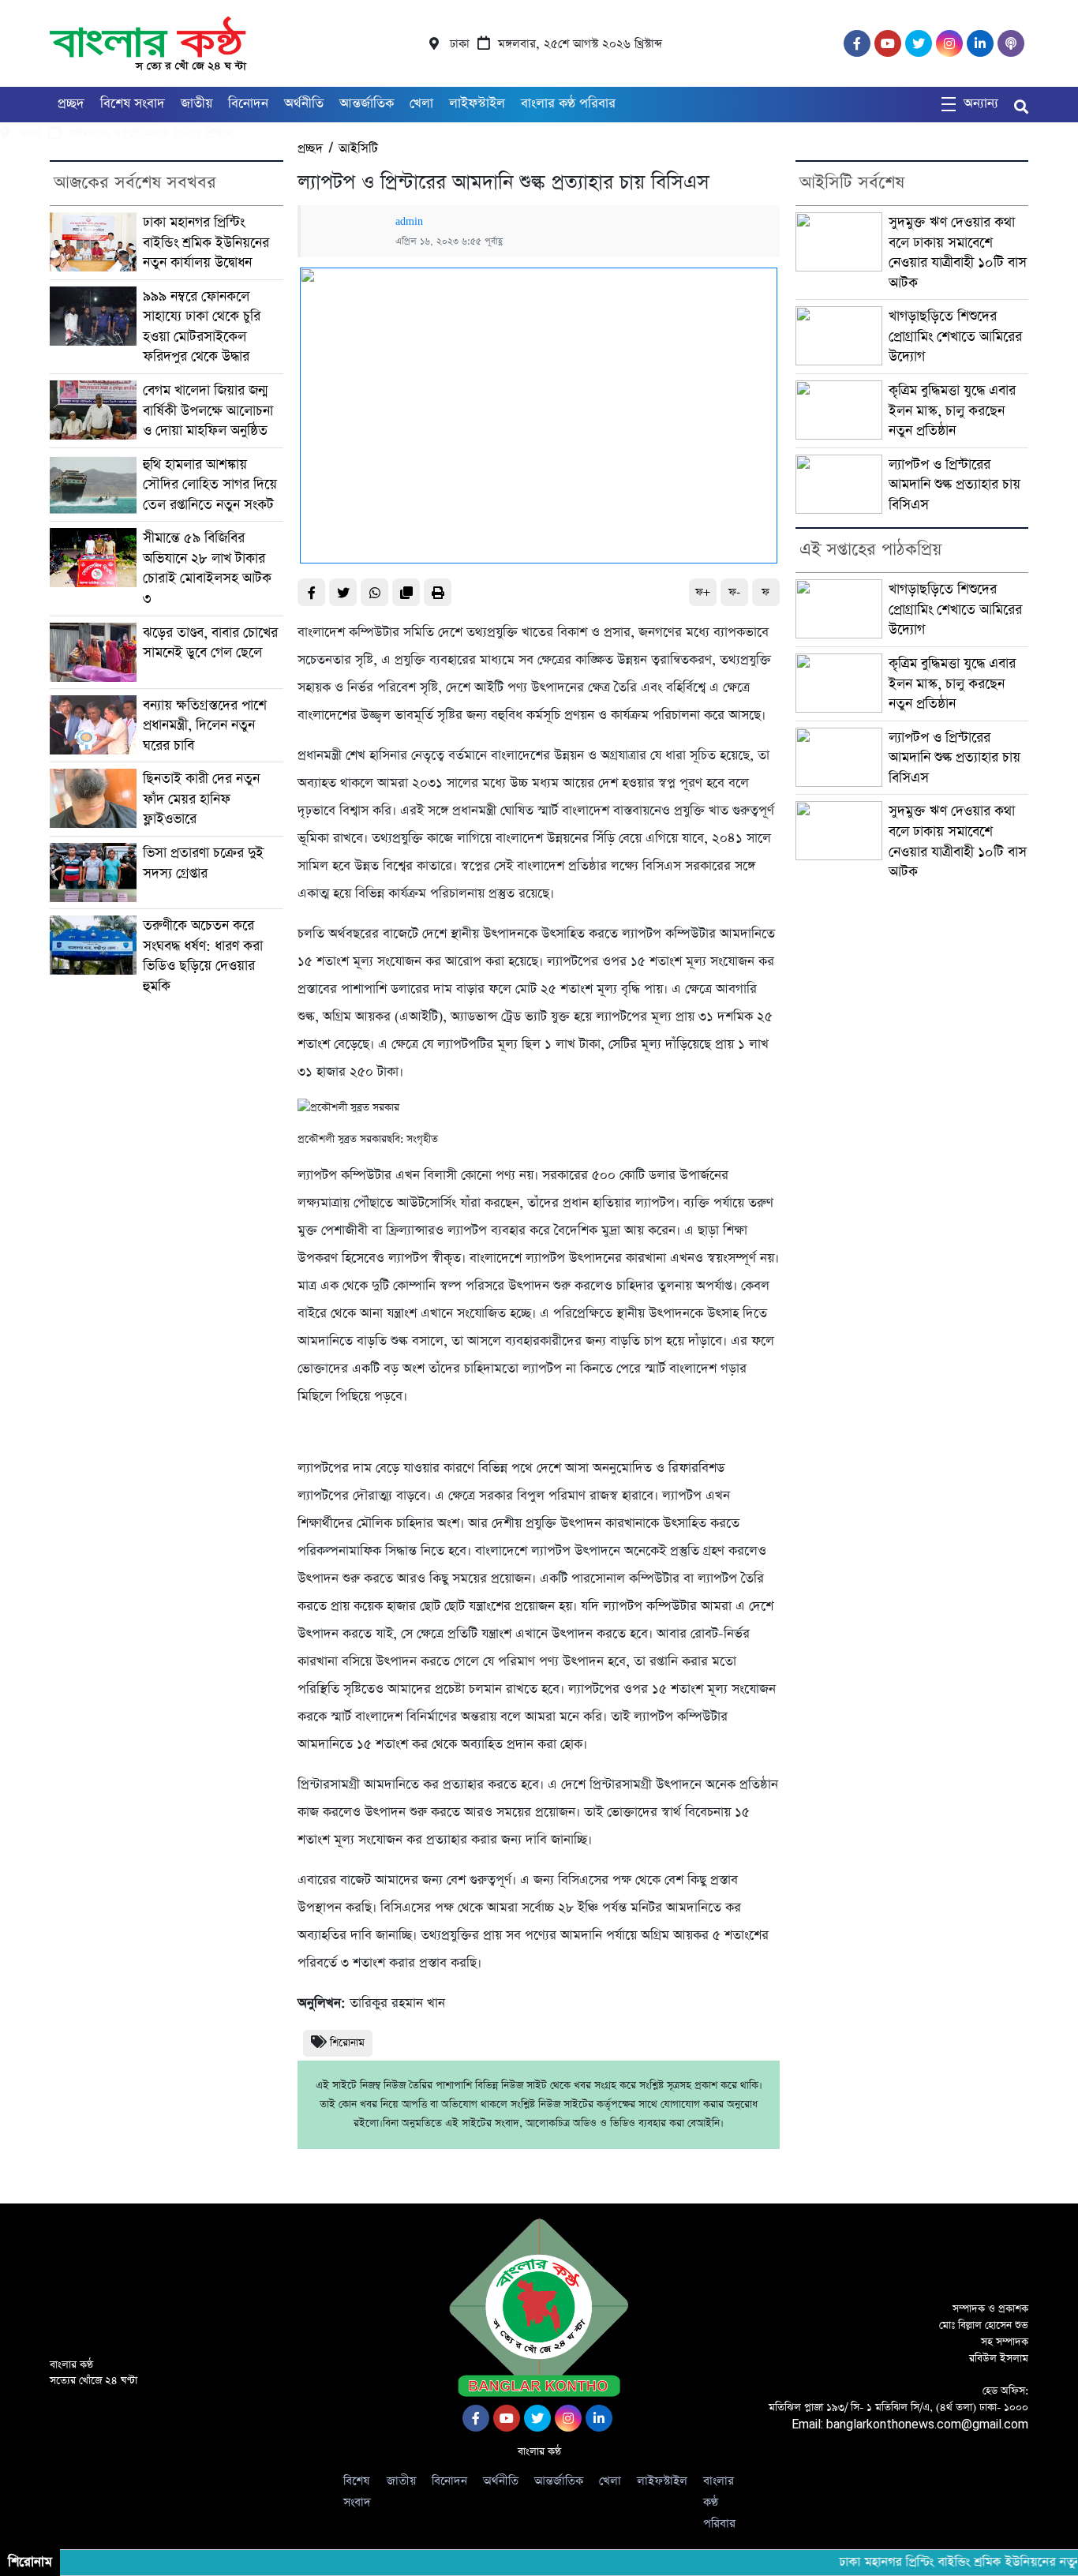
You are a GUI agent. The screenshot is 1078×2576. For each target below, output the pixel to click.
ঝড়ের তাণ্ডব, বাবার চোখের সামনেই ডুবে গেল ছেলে (210, 643)
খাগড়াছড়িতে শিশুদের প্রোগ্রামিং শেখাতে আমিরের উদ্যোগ (955, 336)
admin (409, 222)
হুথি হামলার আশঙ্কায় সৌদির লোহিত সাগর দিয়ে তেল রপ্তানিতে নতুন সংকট (210, 485)
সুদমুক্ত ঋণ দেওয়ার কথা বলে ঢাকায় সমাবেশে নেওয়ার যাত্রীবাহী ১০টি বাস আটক (958, 253)
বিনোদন (248, 104)
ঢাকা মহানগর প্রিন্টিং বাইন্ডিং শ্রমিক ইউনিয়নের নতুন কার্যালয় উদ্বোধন (206, 242)
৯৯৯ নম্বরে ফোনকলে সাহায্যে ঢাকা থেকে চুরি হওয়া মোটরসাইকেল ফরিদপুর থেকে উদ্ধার (202, 327)
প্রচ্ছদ (71, 104)
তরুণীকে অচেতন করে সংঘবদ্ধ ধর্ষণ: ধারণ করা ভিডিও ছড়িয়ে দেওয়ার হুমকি (203, 956)
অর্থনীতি (304, 104)
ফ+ (703, 592)
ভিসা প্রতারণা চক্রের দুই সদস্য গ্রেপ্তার (203, 863)
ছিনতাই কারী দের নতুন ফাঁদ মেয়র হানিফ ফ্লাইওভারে (201, 799)
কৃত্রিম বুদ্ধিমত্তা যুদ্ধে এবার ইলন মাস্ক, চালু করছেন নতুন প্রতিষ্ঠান (952, 410)
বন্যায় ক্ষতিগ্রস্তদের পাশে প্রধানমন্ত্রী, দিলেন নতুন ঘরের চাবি (205, 725)
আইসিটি (358, 149)
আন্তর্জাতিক (367, 104)
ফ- (734, 592)
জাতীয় (197, 104)
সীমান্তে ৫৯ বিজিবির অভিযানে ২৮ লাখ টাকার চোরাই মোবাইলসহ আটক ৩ (207, 568)
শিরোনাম (347, 2043)
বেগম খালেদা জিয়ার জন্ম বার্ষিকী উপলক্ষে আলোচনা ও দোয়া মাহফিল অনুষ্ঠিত (208, 410)
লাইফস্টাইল (477, 104)
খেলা (421, 104)
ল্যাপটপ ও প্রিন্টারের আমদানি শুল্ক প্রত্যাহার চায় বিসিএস (954, 485)
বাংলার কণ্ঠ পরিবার (568, 104)
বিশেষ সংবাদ (133, 104)
